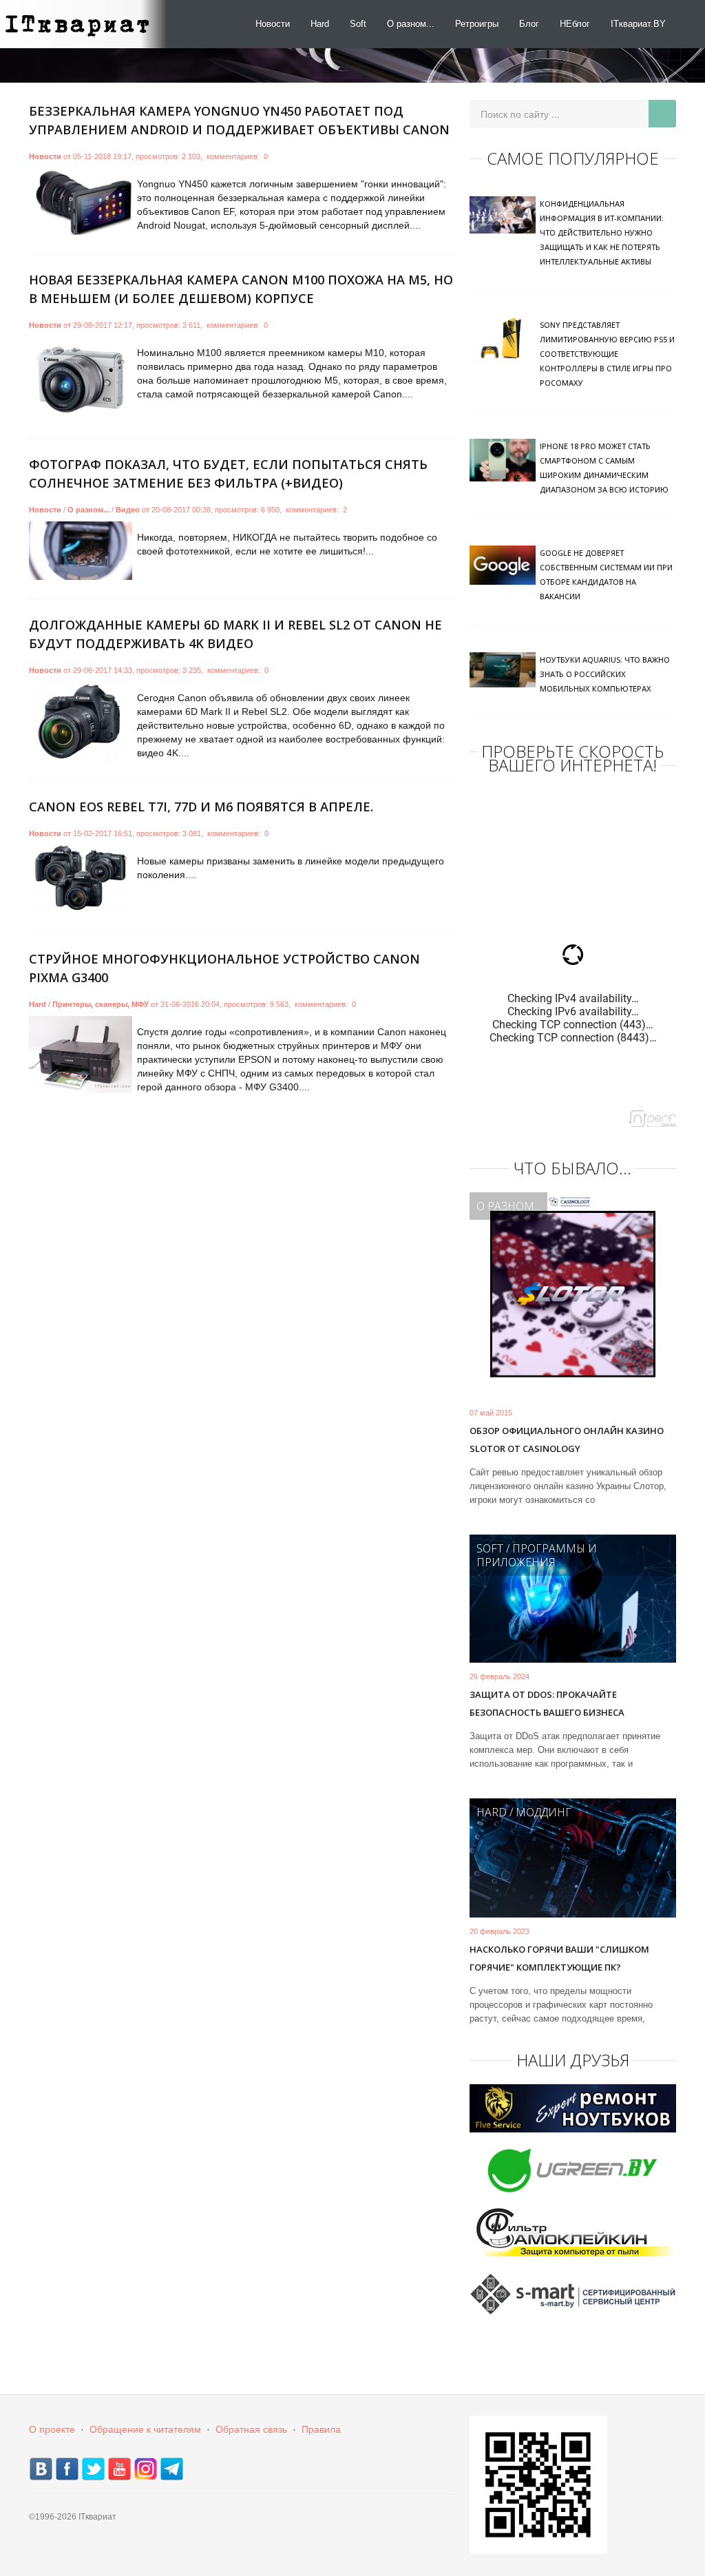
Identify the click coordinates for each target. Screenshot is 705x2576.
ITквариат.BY (638, 24)
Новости (273, 24)
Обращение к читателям (145, 2429)
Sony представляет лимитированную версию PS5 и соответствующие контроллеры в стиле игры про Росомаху (607, 354)
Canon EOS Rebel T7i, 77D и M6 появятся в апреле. (201, 807)
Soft (358, 24)
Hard (320, 24)
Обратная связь (251, 2429)
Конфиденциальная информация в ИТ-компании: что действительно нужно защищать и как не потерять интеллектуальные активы (602, 232)
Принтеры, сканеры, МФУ (101, 1004)
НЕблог (575, 24)
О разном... (411, 24)
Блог (529, 24)
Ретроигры (477, 24)
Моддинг (544, 1812)
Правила (321, 2429)
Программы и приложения (537, 1555)
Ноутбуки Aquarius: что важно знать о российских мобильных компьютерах (605, 674)
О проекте (52, 2429)
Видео (128, 510)
